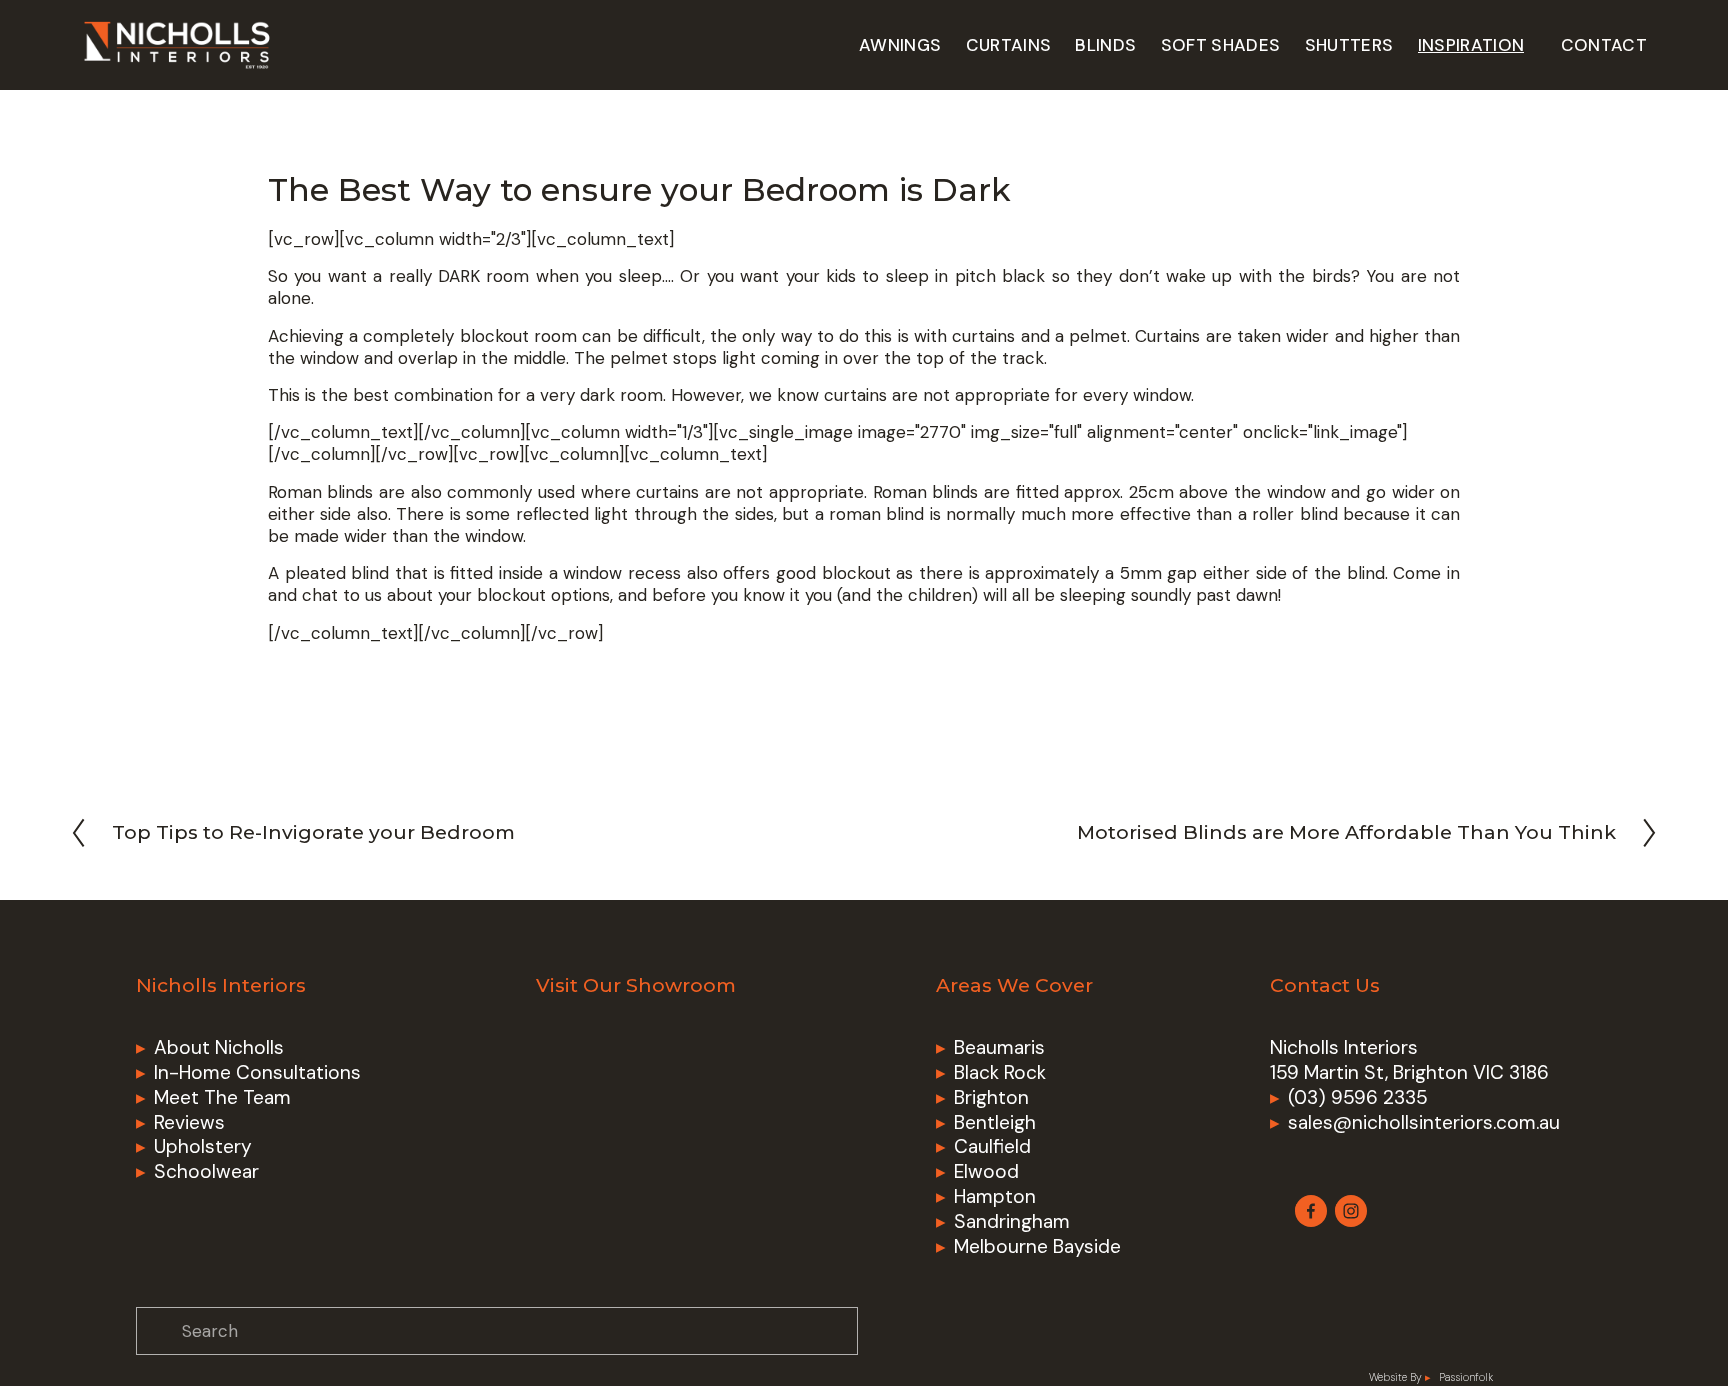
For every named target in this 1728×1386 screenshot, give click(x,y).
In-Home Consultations (257, 1073)
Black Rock (1000, 1073)
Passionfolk (1466, 1378)
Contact (1604, 45)
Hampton (995, 1197)
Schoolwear (206, 1172)
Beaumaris (999, 1048)
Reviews (189, 1123)
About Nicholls (219, 1048)
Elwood (986, 1172)
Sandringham (1012, 1222)
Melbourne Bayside (1037, 1247)
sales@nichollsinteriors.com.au (1424, 1123)
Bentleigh (995, 1123)
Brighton (991, 1098)
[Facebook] (1311, 1211)
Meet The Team (222, 1098)
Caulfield (992, 1147)
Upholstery (203, 1147)
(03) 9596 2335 (1358, 1098)
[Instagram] (1351, 1211)
